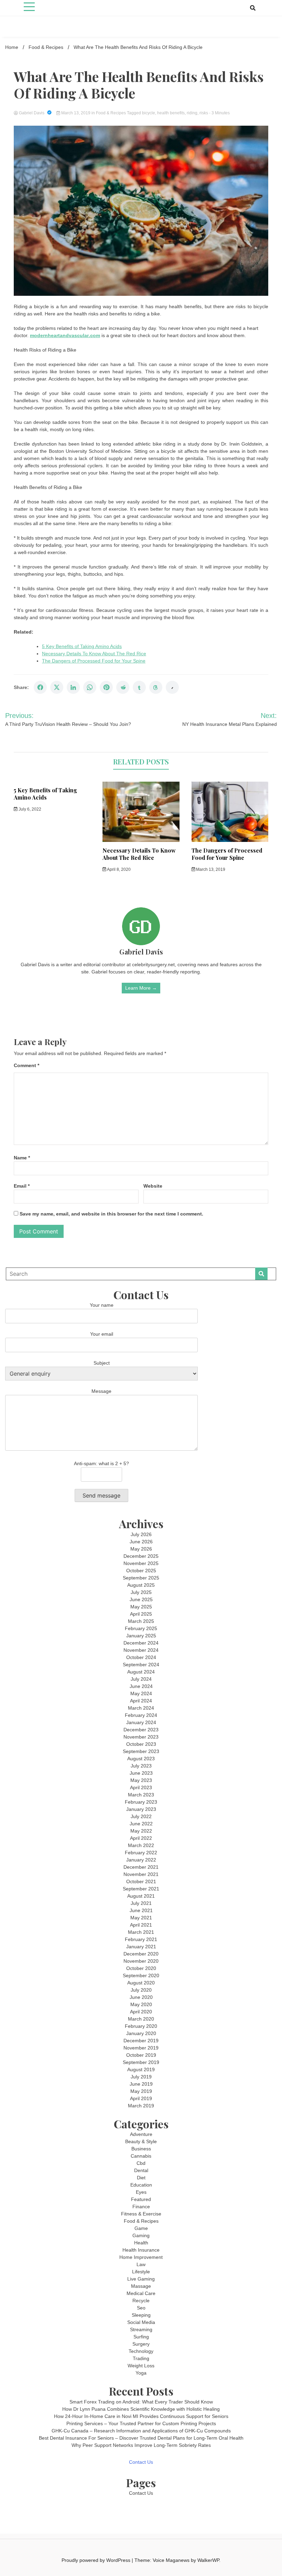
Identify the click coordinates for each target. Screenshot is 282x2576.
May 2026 (141, 1549)
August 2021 (141, 1896)
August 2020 (141, 1983)
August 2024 (141, 1672)
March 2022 (141, 1845)
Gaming (141, 2235)
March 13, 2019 (76, 113)
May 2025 (141, 1607)
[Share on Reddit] (123, 687)
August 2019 (141, 2069)
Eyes (141, 2192)
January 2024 (141, 1722)
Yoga (141, 2373)
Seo (141, 2308)
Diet (141, 2178)
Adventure (141, 2134)
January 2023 (141, 1809)
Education (141, 2185)
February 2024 (141, 1715)
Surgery (141, 2344)
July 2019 (141, 2077)
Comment (26, 1065)
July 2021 (141, 1903)
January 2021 (141, 1947)
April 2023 (141, 1787)
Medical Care (141, 2293)
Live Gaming (141, 2279)
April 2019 (141, 2098)
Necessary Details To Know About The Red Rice (94, 654)
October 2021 (141, 1881)
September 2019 (141, 2062)
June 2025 (141, 1599)
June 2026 (141, 1542)
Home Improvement (141, 2257)
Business (141, 2149)
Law (141, 2264)
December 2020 (141, 1954)
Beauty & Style (141, 2141)
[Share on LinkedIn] (73, 687)
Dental (141, 2170)
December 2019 (141, 2041)
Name (22, 1158)
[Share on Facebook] (40, 687)
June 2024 (141, 1686)
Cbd (141, 2163)
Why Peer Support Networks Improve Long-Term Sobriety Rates (141, 2445)
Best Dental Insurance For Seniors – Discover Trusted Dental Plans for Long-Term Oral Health (141, 2438)
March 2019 (141, 2106)
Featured (141, 2199)
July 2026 (141, 1534)
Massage (141, 2286)
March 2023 (141, 1795)
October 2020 (141, 1968)
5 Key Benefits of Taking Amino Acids (82, 646)
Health (141, 2243)
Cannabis (141, 2156)
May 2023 (141, 1780)
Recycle (141, 2301)
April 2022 (141, 1838)
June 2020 (141, 1997)
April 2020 (141, 2012)
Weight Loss (141, 2366)
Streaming (141, 2329)
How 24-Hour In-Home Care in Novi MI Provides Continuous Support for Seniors (141, 2416)
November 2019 (141, 2048)
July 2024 (141, 1679)
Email (22, 1186)
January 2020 (141, 2033)
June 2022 (141, 1824)
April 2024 (141, 1701)
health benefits (171, 113)
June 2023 (141, 1773)
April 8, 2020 (118, 869)
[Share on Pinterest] (106, 687)
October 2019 (141, 2055)
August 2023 (141, 1759)
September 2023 (141, 1751)
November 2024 (141, 1650)
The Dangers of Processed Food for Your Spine (94, 661)
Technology (141, 2351)
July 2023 (141, 1766)
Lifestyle (141, 2272)
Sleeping (141, 2315)
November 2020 (141, 1961)
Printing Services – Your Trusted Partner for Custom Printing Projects (141, 2423)
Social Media (141, 2322)
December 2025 (141, 1556)
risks (204, 113)
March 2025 (141, 1621)
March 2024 (141, 1708)
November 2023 (141, 1737)
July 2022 (141, 1816)
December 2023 (141, 1730)
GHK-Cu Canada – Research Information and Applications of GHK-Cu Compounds (141, 2431)
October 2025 (141, 1571)
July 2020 (141, 1990)
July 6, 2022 (29, 809)
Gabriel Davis (32, 113)
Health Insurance (141, 2250)
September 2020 (141, 1975)
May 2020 (141, 2004)
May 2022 (141, 1831)
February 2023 (141, 1802)
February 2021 (141, 1939)
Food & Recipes (111, 113)
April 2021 (141, 1925)
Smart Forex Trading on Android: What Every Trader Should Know (141, 2402)
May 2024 (141, 1693)
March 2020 (141, 2019)
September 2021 (141, 1889)
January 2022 (141, 1860)
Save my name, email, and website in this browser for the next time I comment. (111, 1214)
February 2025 (141, 1628)
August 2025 (141, 1585)
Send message (101, 1495)
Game (141, 2228)
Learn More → (141, 988)
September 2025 (141, 1578)
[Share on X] (57, 687)
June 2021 (141, 1910)
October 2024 (141, 1657)
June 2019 (141, 2084)
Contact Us (141, 2462)
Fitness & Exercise (141, 2214)
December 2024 (141, 1643)
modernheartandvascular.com (65, 335)
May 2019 (141, 2091)
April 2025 (141, 1614)
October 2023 (141, 1744)
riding (192, 113)
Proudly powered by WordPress (97, 2560)
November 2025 (141, 1563)
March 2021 (141, 1932)
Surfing (141, 2337)
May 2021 (141, 1918)
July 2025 (141, 1592)
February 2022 (141, 1853)
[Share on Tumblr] (139, 687)
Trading (141, 2358)
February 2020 (141, 2026)
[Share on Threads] (156, 687)
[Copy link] (172, 687)
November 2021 (141, 1874)
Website (153, 1186)
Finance (141, 2207)
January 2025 (141, 1636)
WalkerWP (208, 2560)
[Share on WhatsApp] (90, 687)
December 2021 (141, 1867)
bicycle (149, 113)
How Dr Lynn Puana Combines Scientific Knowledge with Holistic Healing (141, 2409)
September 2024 (141, 1665)
